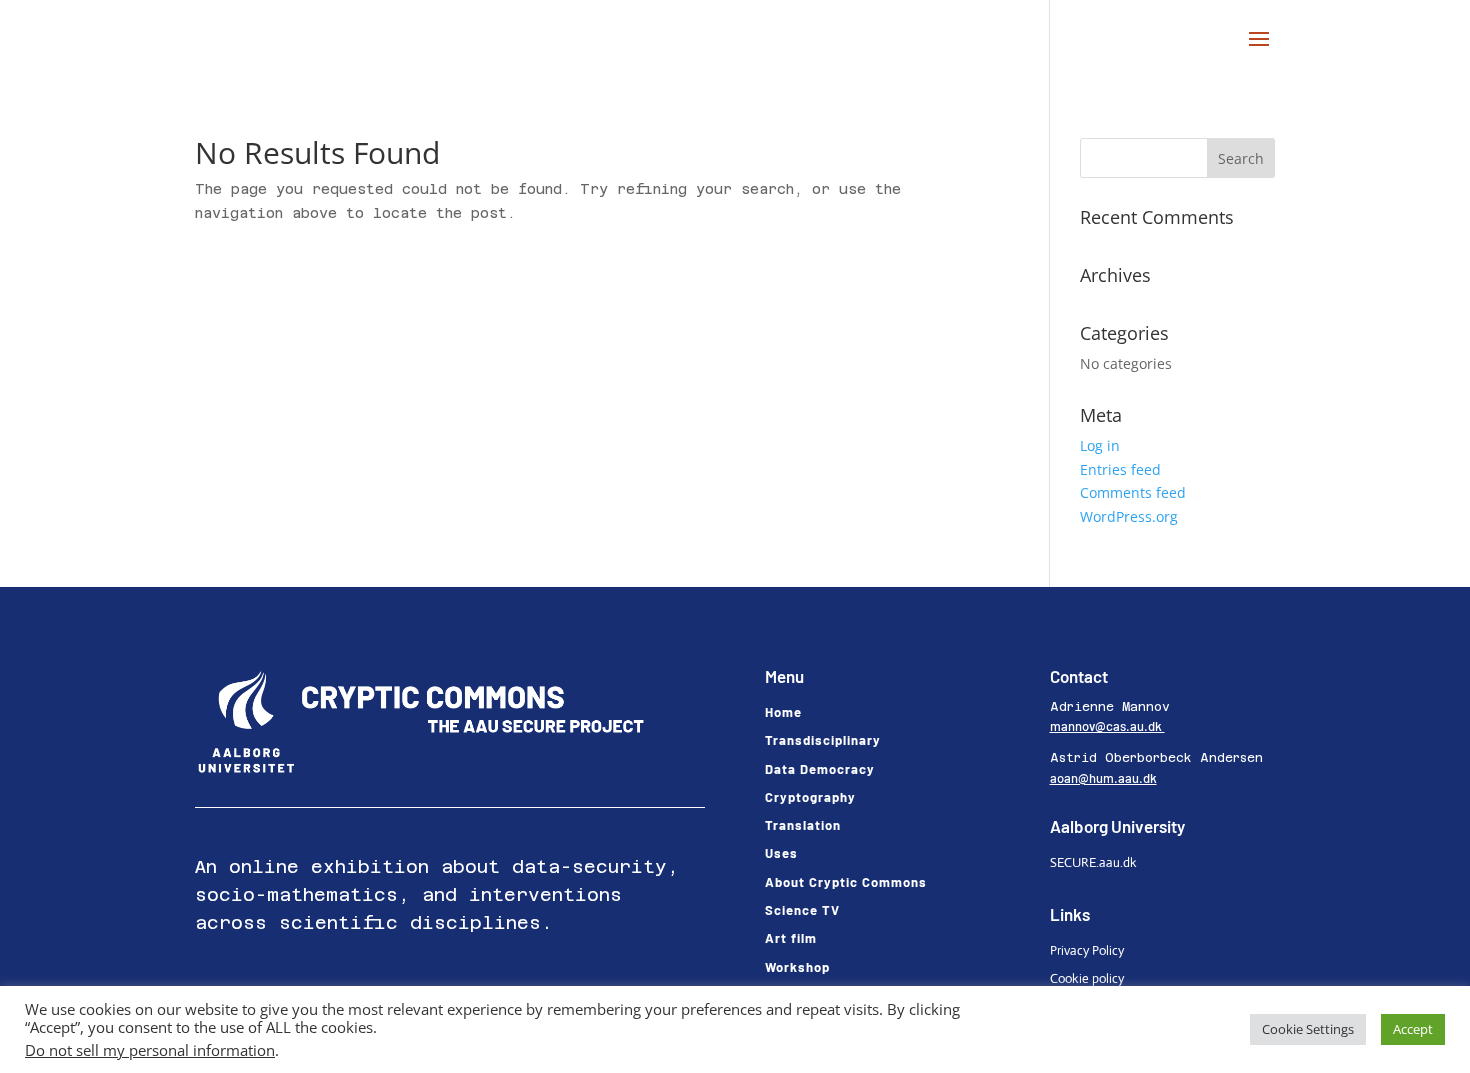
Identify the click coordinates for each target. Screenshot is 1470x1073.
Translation (803, 825)
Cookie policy (1087, 978)
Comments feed (1133, 492)
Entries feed (1120, 469)
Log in (1100, 445)
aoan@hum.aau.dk (1103, 778)
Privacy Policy (1087, 950)
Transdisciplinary (823, 740)
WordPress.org (1129, 516)
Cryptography (810, 797)
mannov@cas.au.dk (1107, 726)
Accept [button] (1413, 1029)
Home (783, 712)
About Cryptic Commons (846, 882)
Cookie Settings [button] (1308, 1029)
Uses (781, 853)
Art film (791, 938)
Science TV (802, 910)
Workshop (797, 967)
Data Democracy (820, 769)
